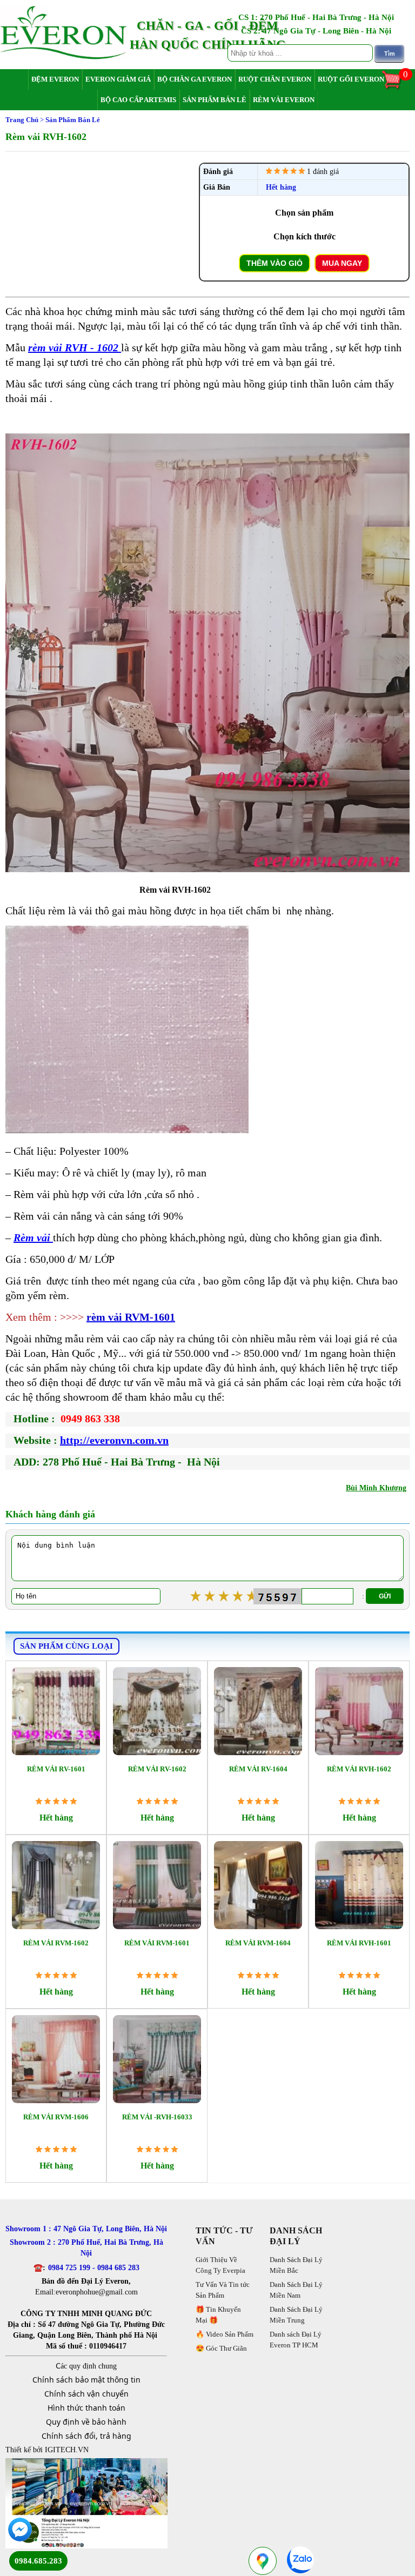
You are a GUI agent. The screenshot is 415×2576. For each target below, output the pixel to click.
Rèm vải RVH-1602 (359, 1769)
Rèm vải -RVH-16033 (157, 2117)
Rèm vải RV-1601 (56, 1769)
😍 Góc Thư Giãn (221, 2348)
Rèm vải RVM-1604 (258, 1943)
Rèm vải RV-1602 (157, 1769)
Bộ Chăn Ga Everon (195, 79)
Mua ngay (342, 263)
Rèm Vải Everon (284, 100)
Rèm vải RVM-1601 (157, 1943)
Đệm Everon (55, 79)
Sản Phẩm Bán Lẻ (215, 100)
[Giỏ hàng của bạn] (397, 88)
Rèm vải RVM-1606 (56, 2117)
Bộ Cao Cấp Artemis (138, 100)
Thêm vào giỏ (275, 263)
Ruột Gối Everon (351, 79)
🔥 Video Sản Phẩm (225, 2334)
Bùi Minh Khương (376, 1488)
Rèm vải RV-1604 (258, 1769)
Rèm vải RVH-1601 (359, 1943)
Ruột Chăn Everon (275, 79)
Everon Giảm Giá (118, 79)
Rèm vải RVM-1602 (56, 1943)
